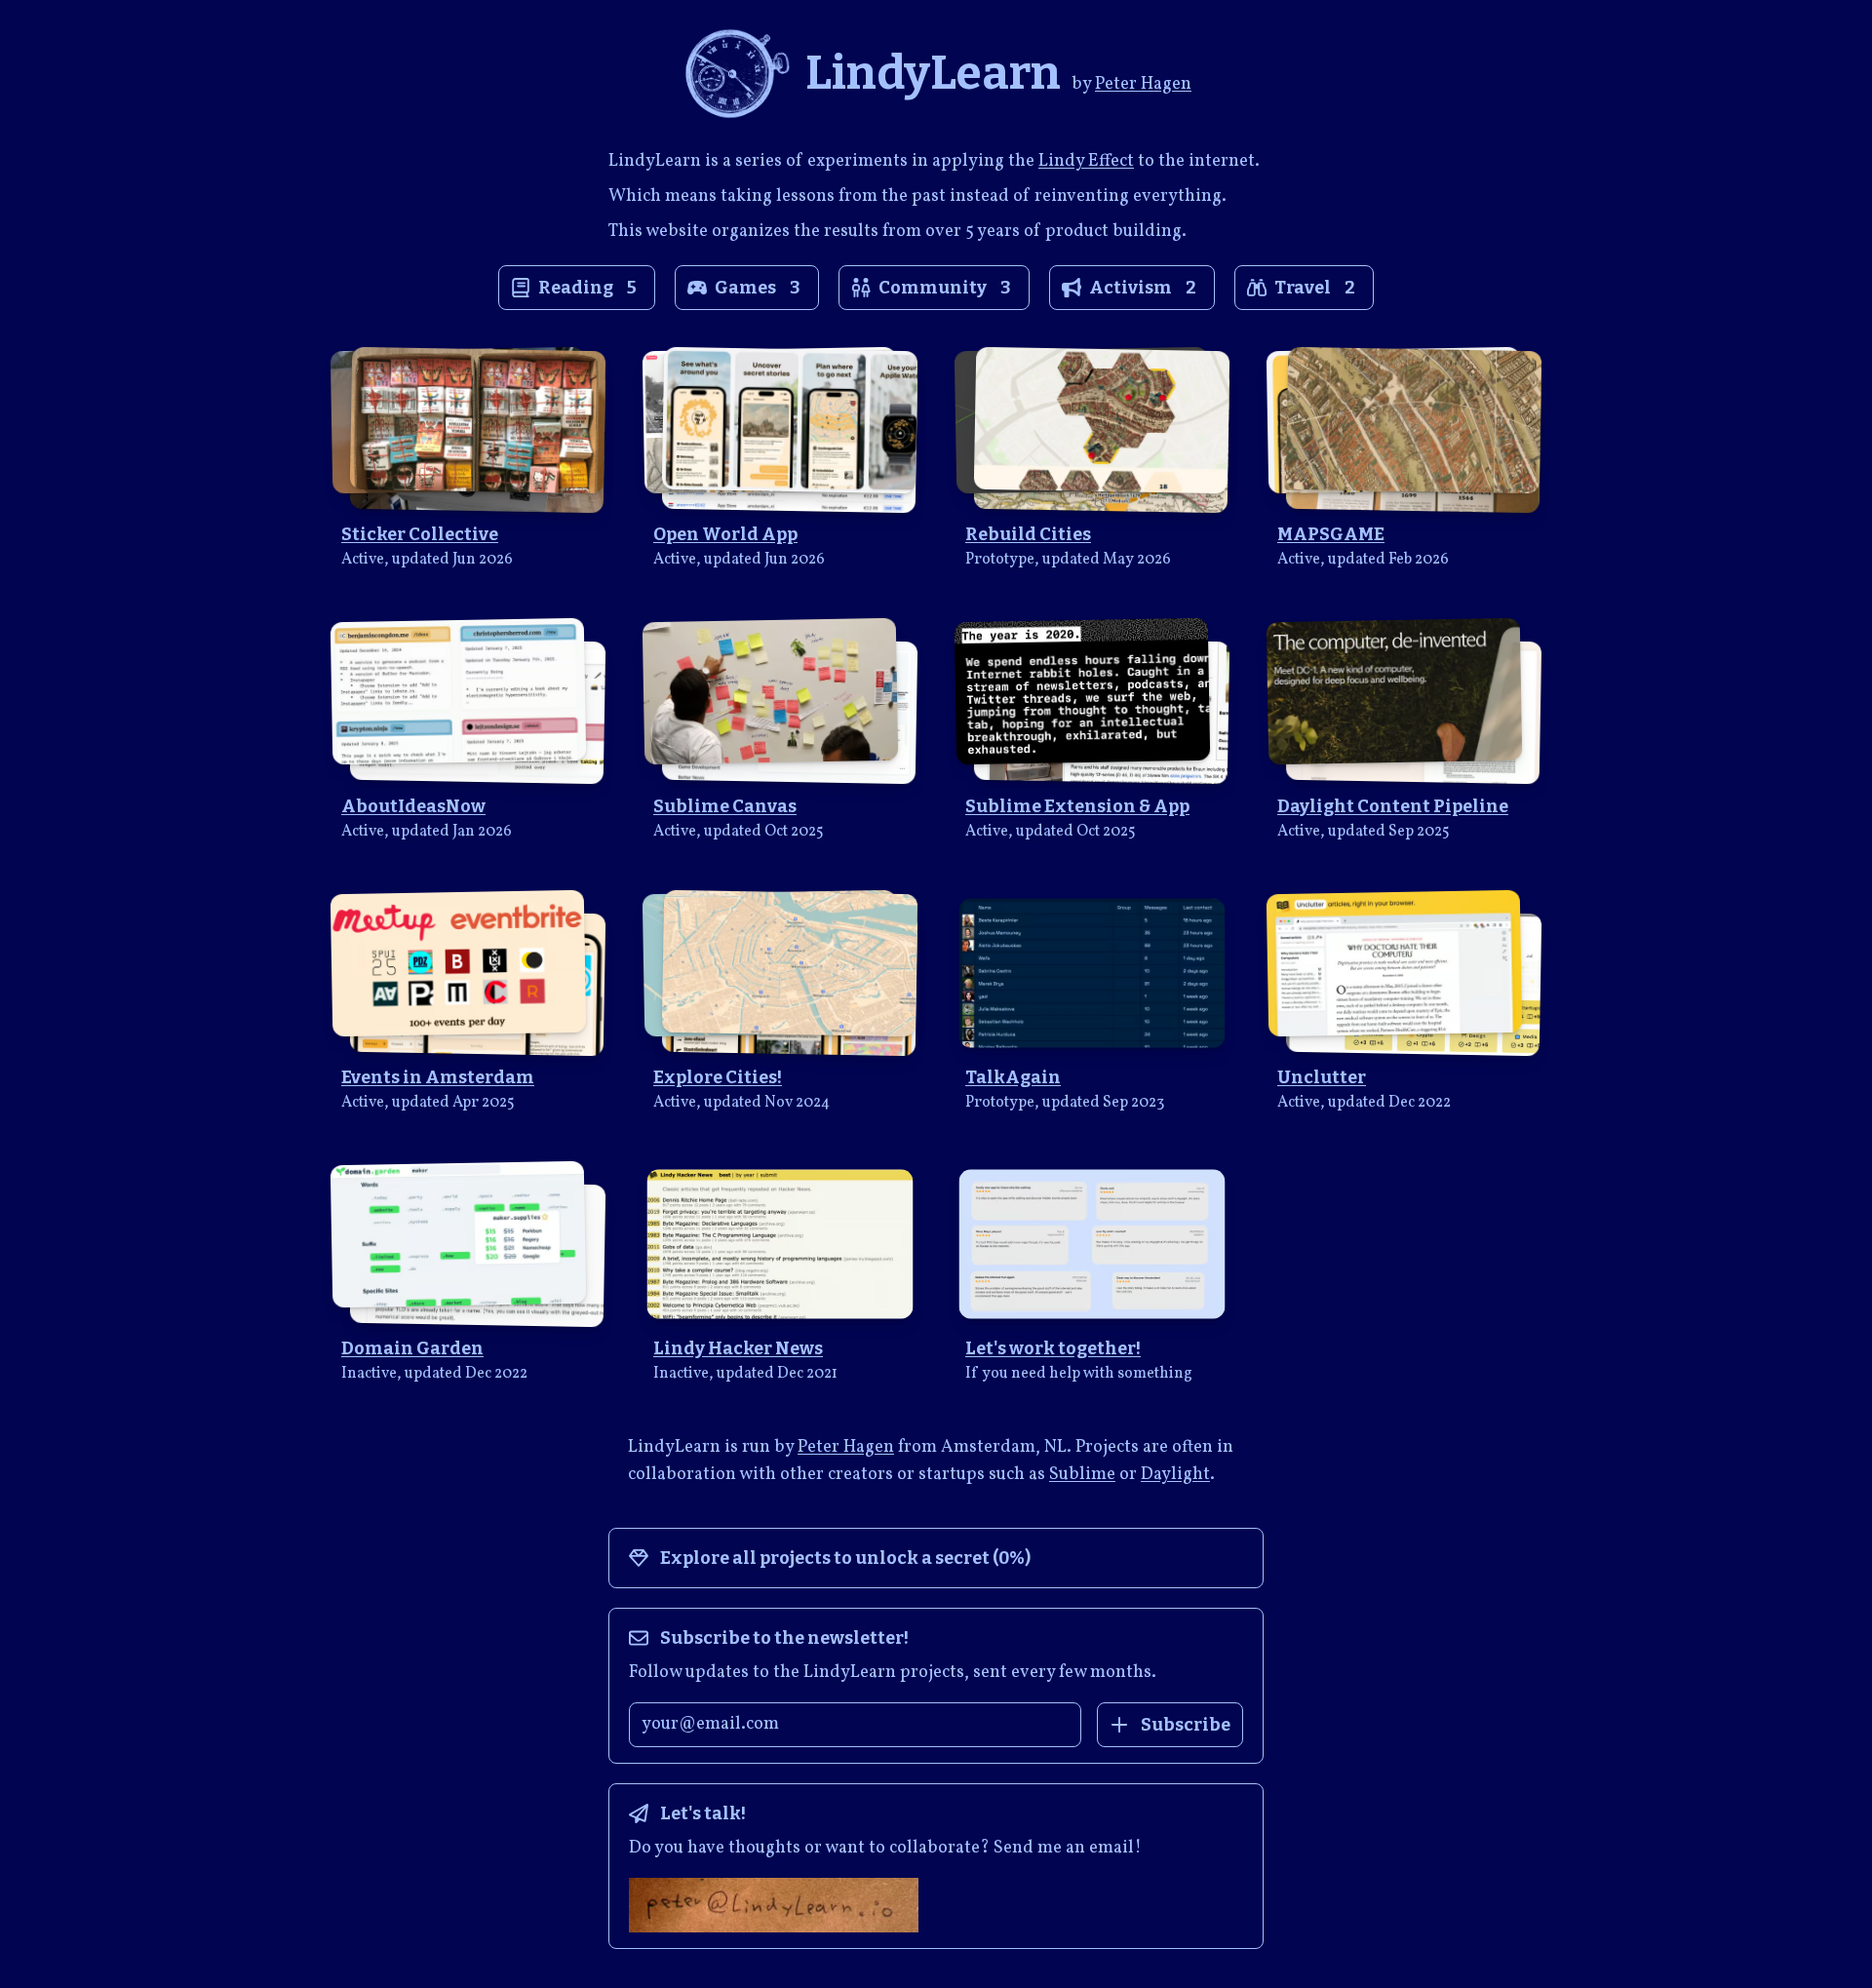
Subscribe (1186, 1725)
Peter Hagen (1143, 84)
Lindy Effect (1086, 161)
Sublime (1082, 1475)
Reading (587, 288)
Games (758, 288)
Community (945, 288)
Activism (1143, 288)
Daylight (1175, 1475)
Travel (1315, 288)
